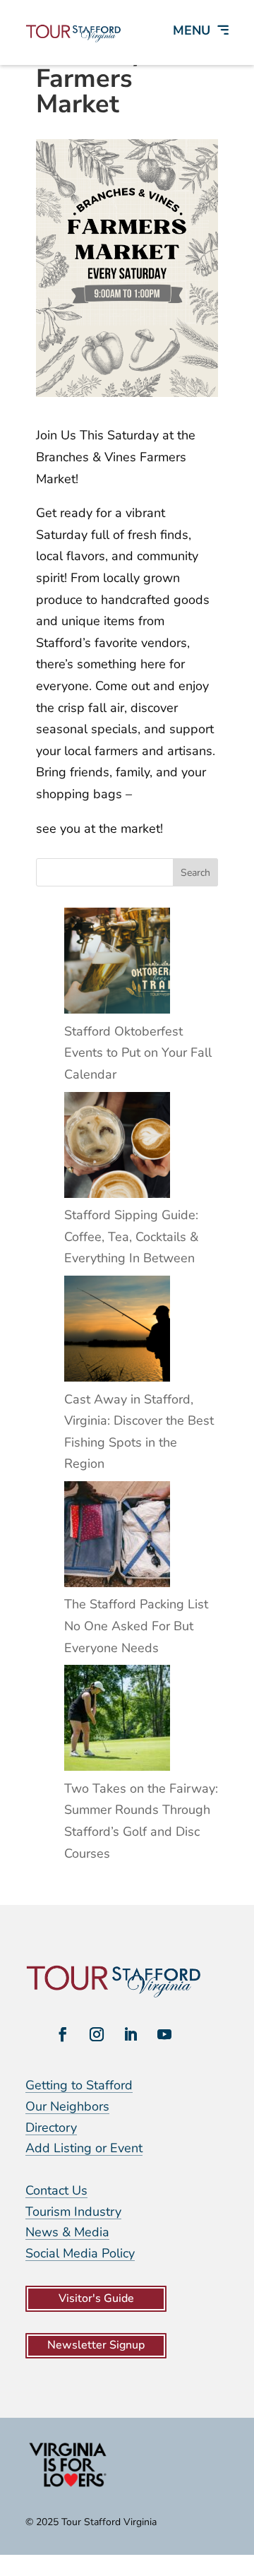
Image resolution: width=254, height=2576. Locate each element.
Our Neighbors (67, 2106)
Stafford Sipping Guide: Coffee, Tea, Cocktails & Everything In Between (131, 1236)
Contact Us (56, 2190)
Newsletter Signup (96, 2345)
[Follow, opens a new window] (63, 2034)
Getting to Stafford (79, 2085)
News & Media (67, 2232)
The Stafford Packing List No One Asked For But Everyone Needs (136, 1626)
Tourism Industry (73, 2212)
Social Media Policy (80, 2253)
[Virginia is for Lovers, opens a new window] (68, 2486)
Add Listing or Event (84, 2148)
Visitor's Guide (96, 2298)
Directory (51, 2127)
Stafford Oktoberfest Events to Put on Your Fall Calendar (138, 1053)
